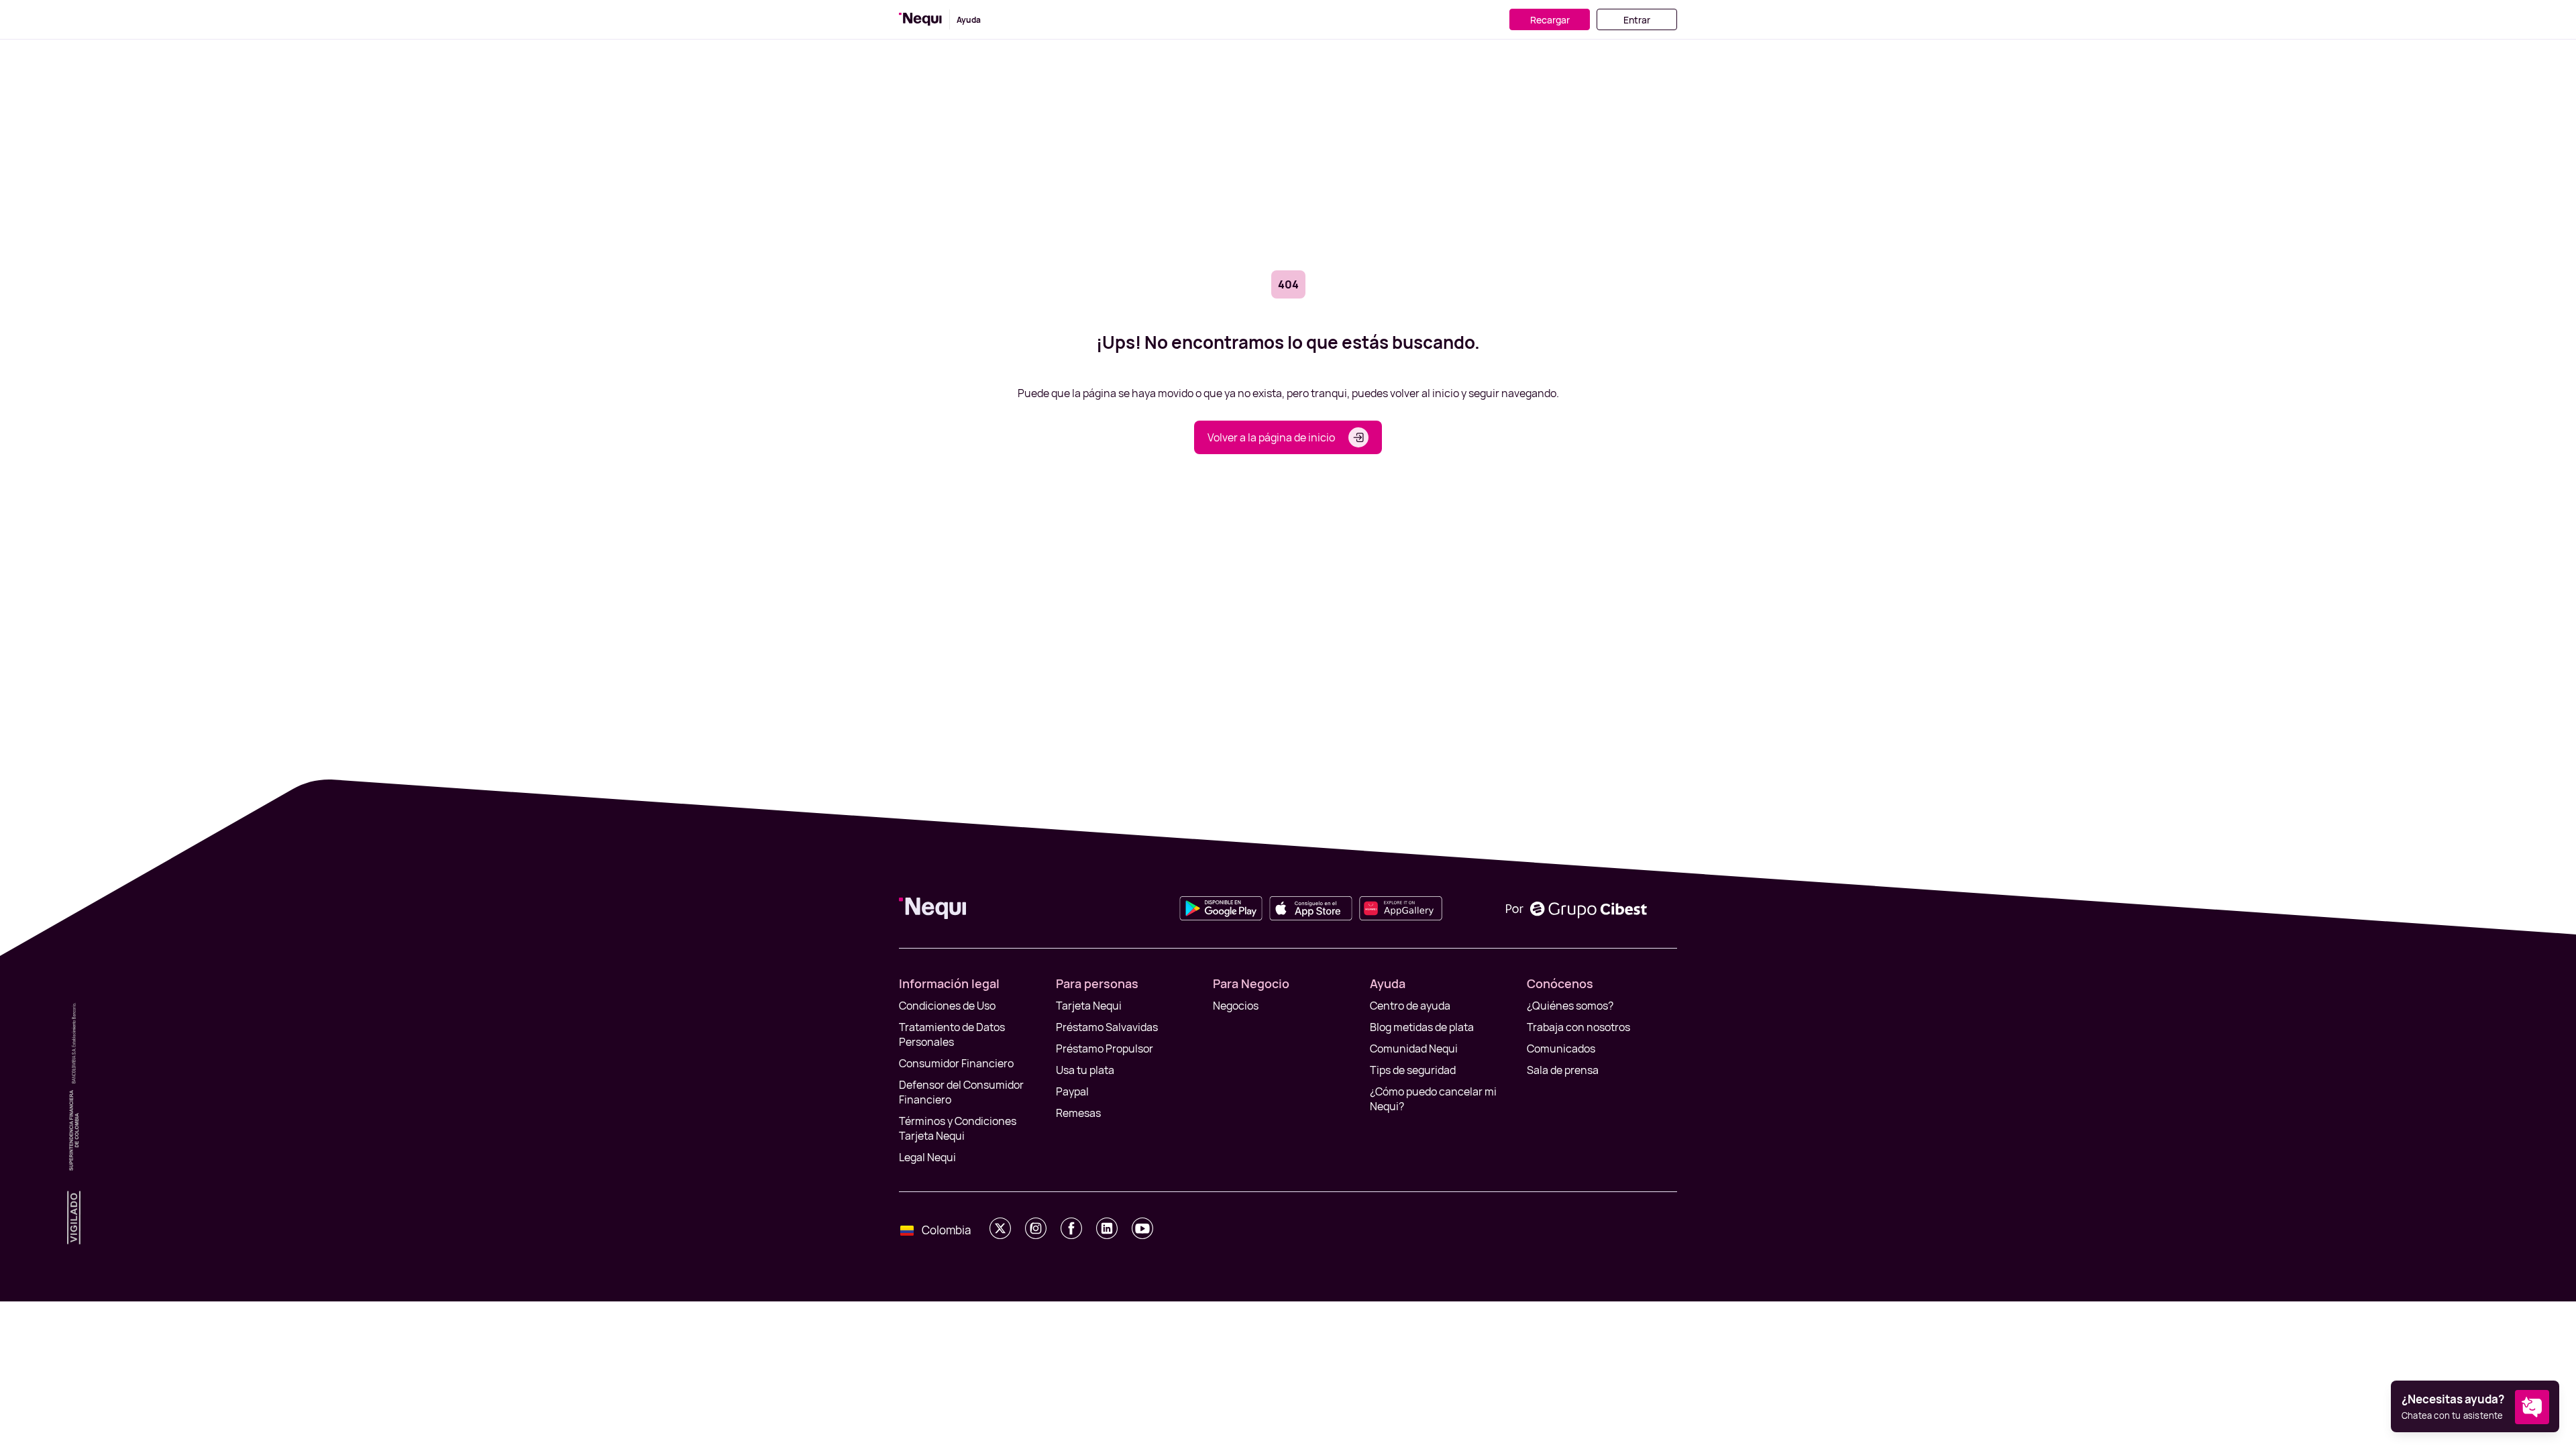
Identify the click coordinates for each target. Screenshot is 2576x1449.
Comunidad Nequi (1414, 1049)
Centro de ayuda (1410, 1006)
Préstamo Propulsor (1105, 1049)
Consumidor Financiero (956, 1063)
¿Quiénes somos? (1570, 1006)
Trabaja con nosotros (1578, 1027)
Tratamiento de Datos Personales (952, 1034)
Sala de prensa (1563, 1070)
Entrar (1637, 20)
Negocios (1236, 1006)
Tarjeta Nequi (1089, 1006)
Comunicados (1561, 1049)
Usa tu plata (1085, 1070)
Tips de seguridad (1413, 1070)
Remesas (1078, 1113)
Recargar (1550, 20)
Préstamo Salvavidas (1107, 1027)
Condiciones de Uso (947, 1006)
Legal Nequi (927, 1157)
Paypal (1072, 1091)
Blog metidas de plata (1422, 1027)
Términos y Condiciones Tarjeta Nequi (958, 1128)
